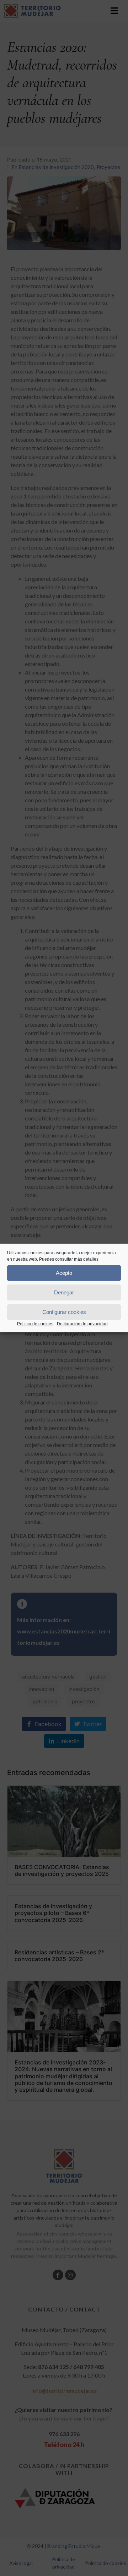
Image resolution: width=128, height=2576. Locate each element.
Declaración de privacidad (82, 1324)
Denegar (64, 1292)
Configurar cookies (64, 1312)
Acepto (64, 1273)
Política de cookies (35, 1324)
